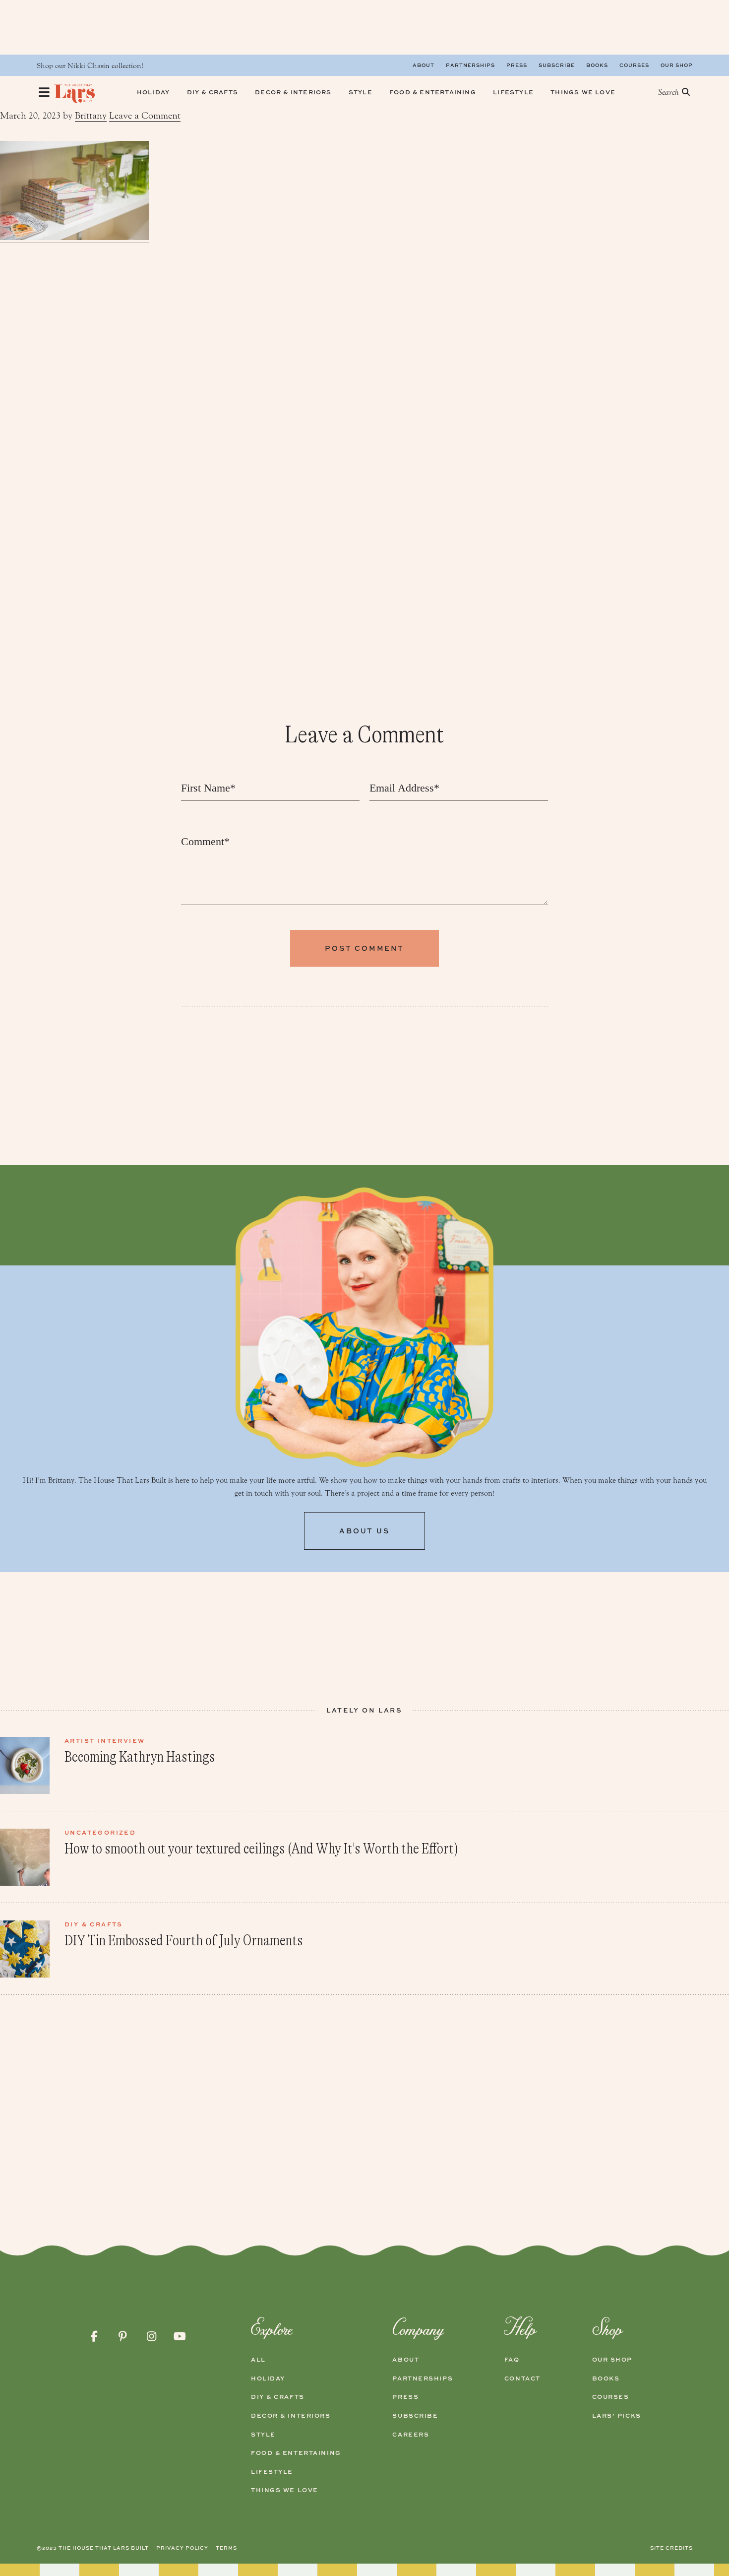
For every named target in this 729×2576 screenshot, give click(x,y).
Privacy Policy (182, 2548)
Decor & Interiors (291, 2416)
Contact (522, 2378)
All (258, 2360)
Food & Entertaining (296, 2453)
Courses (634, 65)
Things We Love (285, 2490)
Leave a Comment (145, 116)
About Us (364, 1531)
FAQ (512, 2360)
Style (263, 2435)
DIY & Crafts (278, 2397)
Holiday (268, 2378)
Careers (411, 2435)
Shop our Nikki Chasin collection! (90, 66)
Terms (226, 2548)
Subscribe (557, 65)
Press (517, 65)
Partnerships (470, 65)
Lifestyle (272, 2472)
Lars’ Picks (617, 2416)
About (424, 65)
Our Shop (677, 65)
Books (597, 65)
